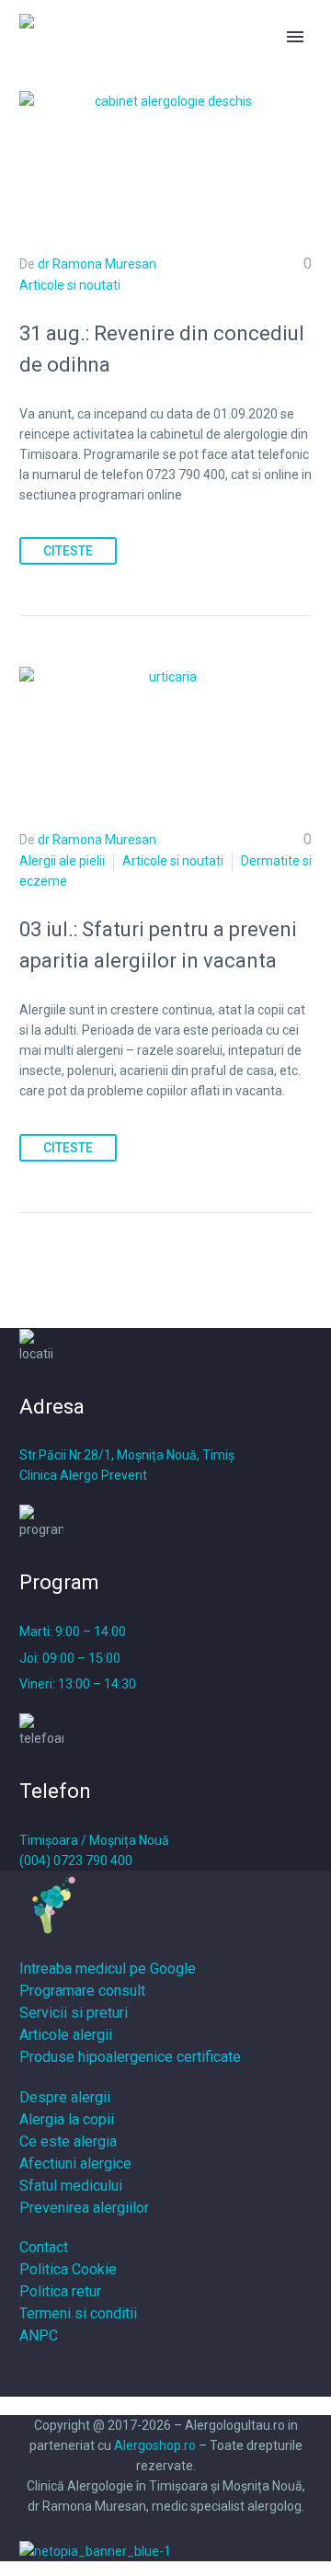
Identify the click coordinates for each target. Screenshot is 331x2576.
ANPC (39, 2336)
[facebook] (145, 2376)
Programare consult (82, 1991)
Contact (44, 2247)
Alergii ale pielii (62, 861)
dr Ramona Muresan (97, 264)
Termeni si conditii (78, 2313)
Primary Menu (295, 37)
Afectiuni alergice (75, 2164)
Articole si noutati (70, 285)
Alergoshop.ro (155, 2445)
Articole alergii (66, 2035)
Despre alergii (65, 2097)
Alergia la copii (67, 2119)
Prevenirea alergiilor (84, 2208)
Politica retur (60, 2291)
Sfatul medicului (71, 2186)
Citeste (68, 551)
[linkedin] (186, 2376)
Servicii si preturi (74, 2013)
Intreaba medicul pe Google (108, 1969)
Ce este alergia (68, 2141)
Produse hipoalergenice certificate (130, 2057)
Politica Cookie (68, 2269)
